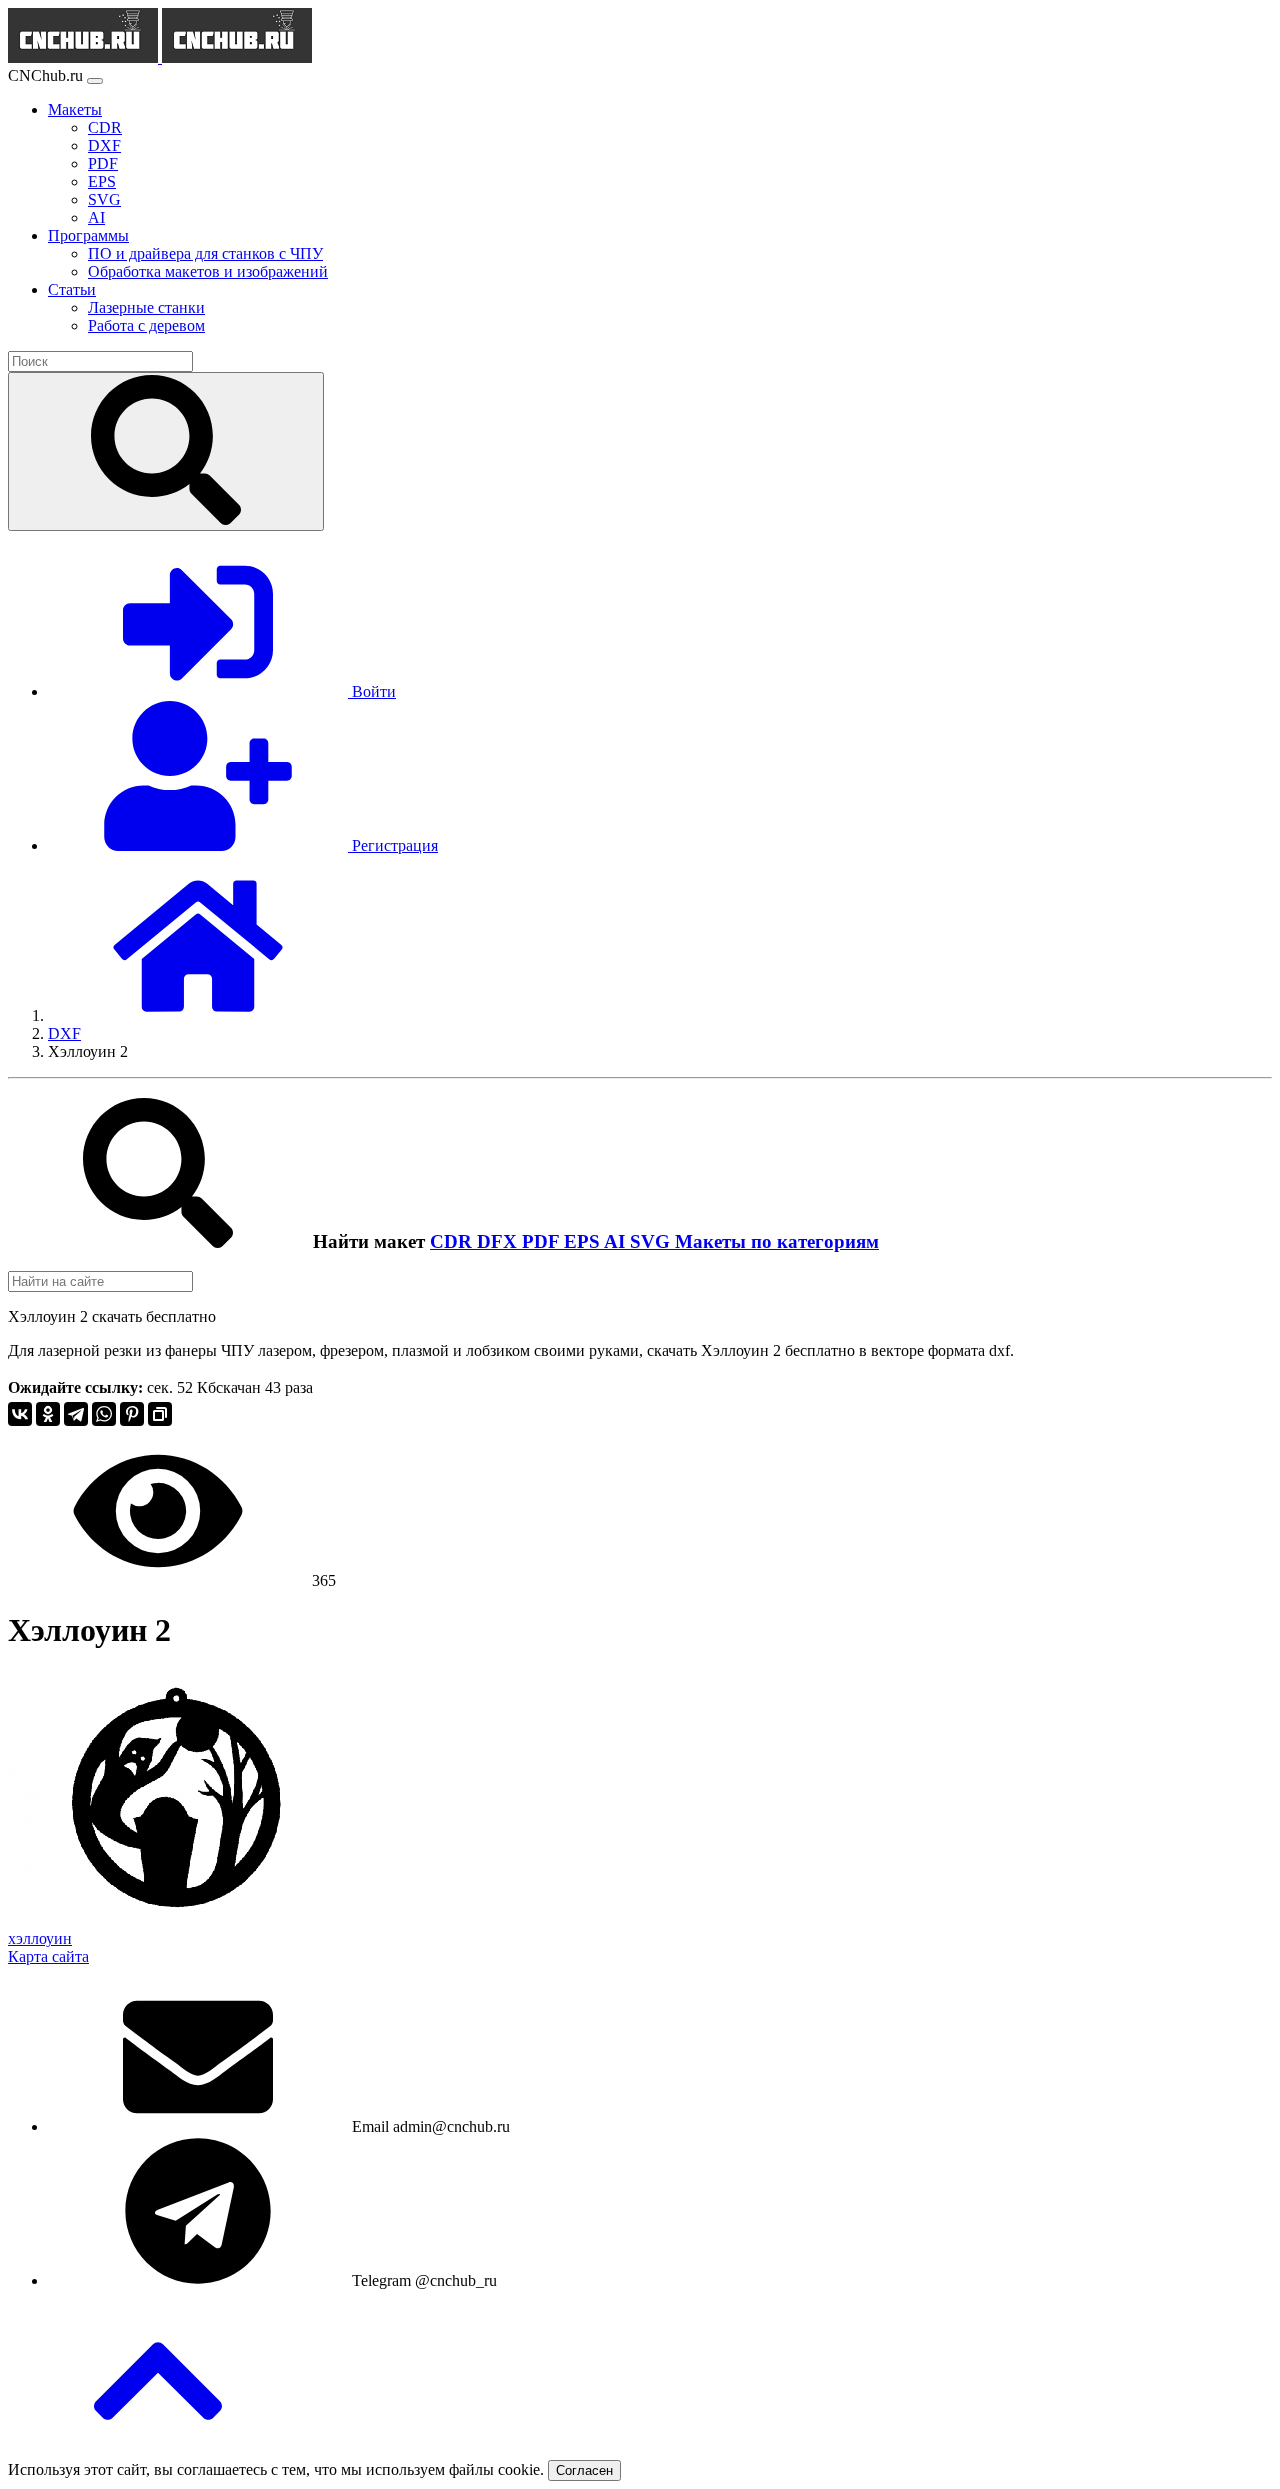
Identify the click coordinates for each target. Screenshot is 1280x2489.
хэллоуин (40, 1938)
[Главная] (198, 1015)
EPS (584, 1241)
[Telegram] (76, 1414)
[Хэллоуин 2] (177, 1920)
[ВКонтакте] (20, 1414)
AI (617, 1241)
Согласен (584, 2470)
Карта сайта (48, 1956)
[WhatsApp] (104, 1414)
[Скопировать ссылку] (160, 1414)
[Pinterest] (132, 1414)
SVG (652, 1241)
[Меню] (95, 81)
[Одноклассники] (48, 1414)
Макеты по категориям (777, 1241)
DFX (499, 1241)
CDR (453, 1241)
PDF (543, 1241)
